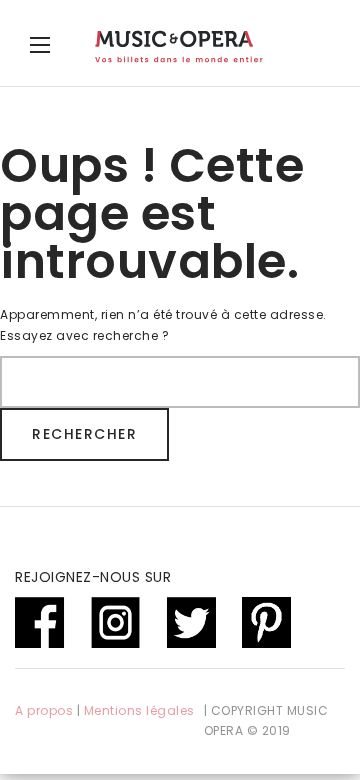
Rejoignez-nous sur (93, 577)
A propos (44, 710)
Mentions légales (139, 710)
